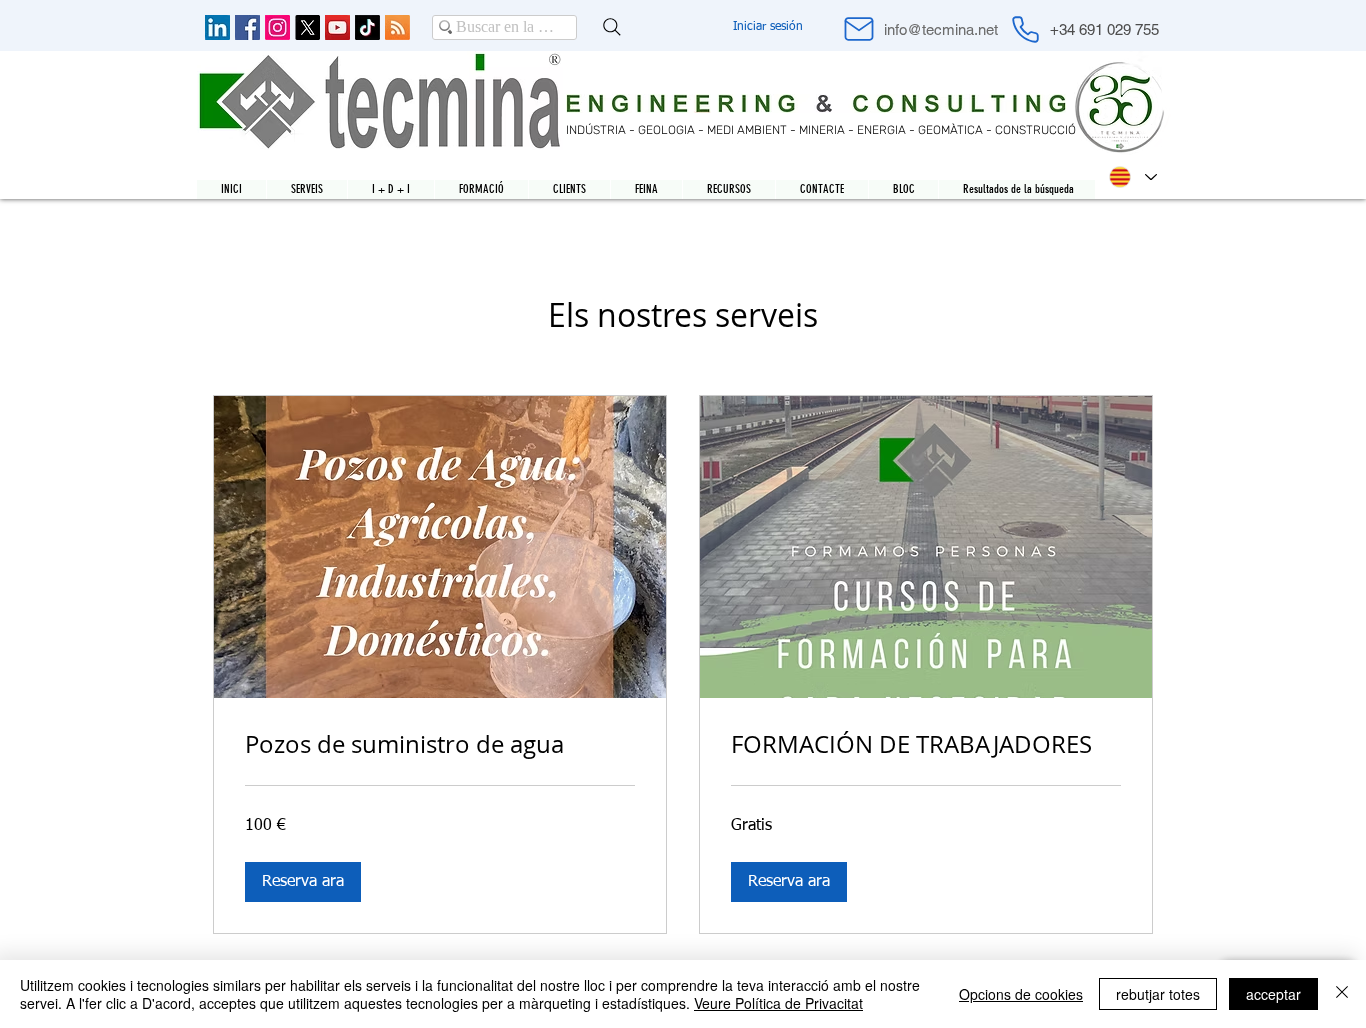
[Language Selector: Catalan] (1132, 177)
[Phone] (1025, 29)
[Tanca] (1342, 994)
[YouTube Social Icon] (337, 27)
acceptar (1273, 994)
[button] (303, 882)
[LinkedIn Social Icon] (217, 27)
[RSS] (397, 27)
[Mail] (859, 29)
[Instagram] (277, 27)
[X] (307, 27)
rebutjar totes (1158, 994)
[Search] (612, 27)
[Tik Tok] (367, 27)
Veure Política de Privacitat (778, 1003)
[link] (440, 745)
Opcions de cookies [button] (1021, 994)
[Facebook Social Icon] (247, 27)
